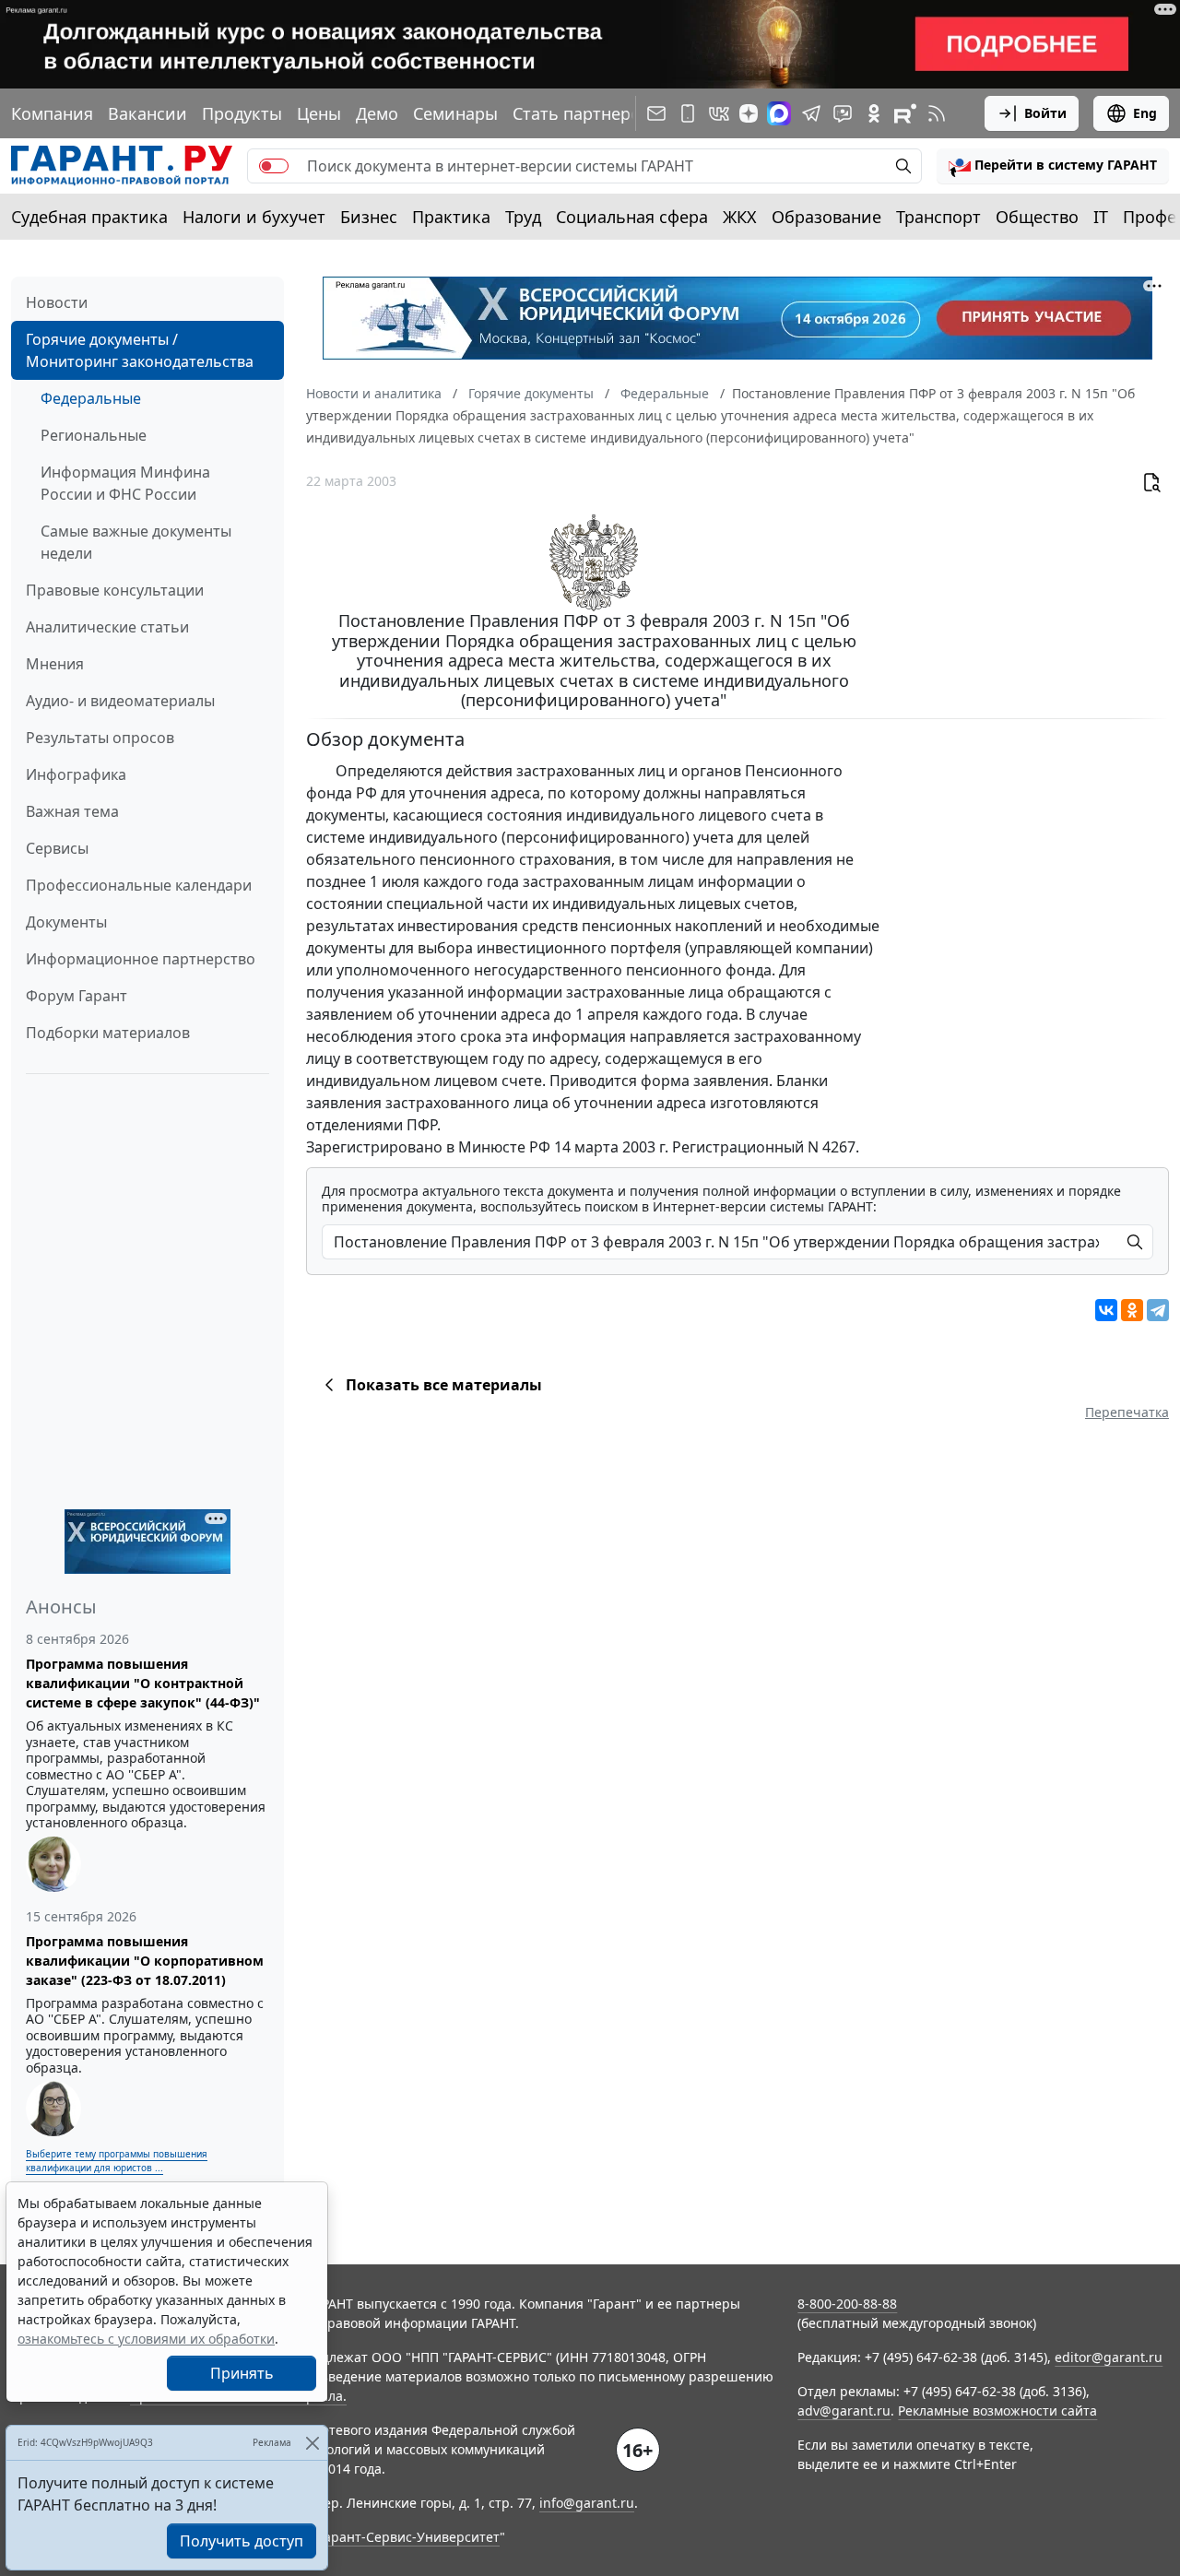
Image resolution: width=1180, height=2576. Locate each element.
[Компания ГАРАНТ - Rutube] (905, 113)
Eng (1145, 113)
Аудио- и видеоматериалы (120, 701)
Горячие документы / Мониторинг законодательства (140, 350)
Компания (52, 113)
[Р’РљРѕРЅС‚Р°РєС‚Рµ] (1106, 1310)
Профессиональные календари (139, 885)
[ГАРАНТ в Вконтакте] (719, 113)
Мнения (55, 664)
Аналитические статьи (107, 627)
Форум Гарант (77, 996)
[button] (1053, 166)
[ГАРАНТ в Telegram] (811, 113)
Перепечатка (1127, 1412)
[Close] (312, 2443)
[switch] (274, 166)
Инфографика (76, 774)
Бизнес (369, 217)
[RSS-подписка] (937, 113)
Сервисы (57, 848)
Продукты (242, 113)
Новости (57, 302)
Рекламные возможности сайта (997, 2411)
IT (1101, 217)
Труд (523, 217)
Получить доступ (242, 2541)
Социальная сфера (632, 217)
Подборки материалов (108, 1033)
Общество (1037, 217)
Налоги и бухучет (254, 217)
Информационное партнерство (141, 959)
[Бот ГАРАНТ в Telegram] (843, 113)
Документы (66, 922)
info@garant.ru (587, 2503)
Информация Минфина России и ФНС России (125, 483)
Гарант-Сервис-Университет (409, 2537)
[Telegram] (1158, 1310)
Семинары (455, 113)
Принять (242, 2373)
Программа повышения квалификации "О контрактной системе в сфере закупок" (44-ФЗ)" (143, 1683)
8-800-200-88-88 (847, 2304)
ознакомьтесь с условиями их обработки (146, 2339)
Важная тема (72, 811)
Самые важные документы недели (136, 542)
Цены (319, 113)
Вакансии (147, 113)
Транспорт (938, 217)
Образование (826, 217)
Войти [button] (1045, 113)
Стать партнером (583, 113)
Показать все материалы (444, 1385)
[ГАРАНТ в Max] (779, 113)
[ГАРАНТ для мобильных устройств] (688, 113)
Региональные (94, 435)
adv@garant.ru (844, 2411)
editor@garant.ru (1109, 2357)
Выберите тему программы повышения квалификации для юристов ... (117, 2161)
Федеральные (91, 398)
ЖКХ (740, 217)
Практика (451, 217)
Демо (377, 113)
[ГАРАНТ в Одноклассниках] (874, 113)
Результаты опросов (100, 738)
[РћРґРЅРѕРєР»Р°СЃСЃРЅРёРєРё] (1132, 1310)
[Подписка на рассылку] (656, 113)
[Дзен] (749, 113)
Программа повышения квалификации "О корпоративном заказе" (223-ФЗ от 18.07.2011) (145, 1961)
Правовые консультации (115, 590)
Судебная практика (89, 217)
